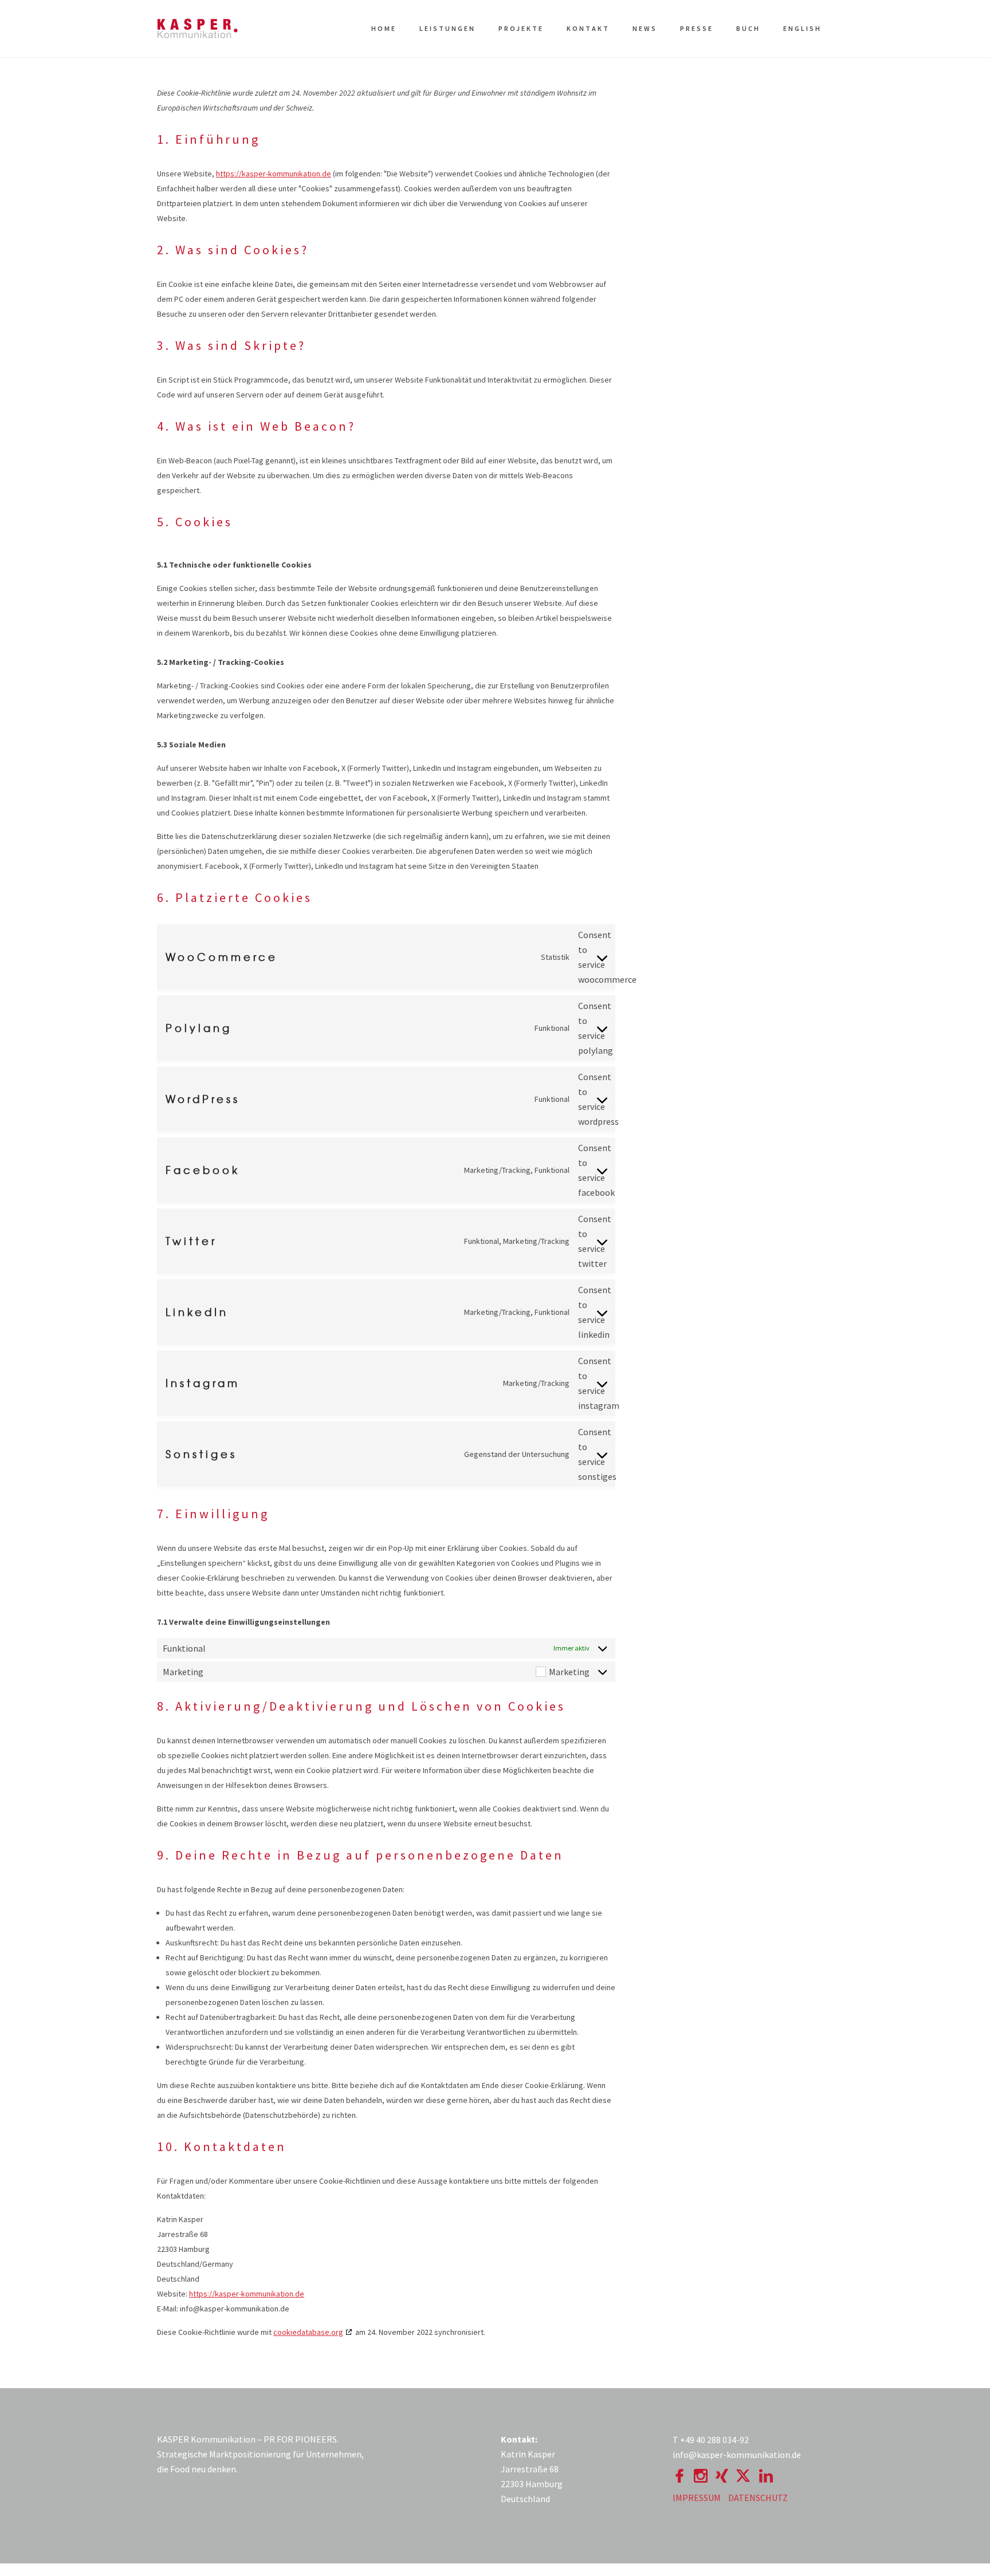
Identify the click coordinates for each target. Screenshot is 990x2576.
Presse (697, 28)
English (802, 28)
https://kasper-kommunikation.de (274, 174)
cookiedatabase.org (308, 2332)
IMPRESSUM (697, 2498)
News (645, 28)
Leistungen (447, 28)
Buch (748, 28)
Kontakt (588, 28)
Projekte (521, 28)
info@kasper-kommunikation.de (737, 2455)
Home (384, 28)
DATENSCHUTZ (758, 2498)
